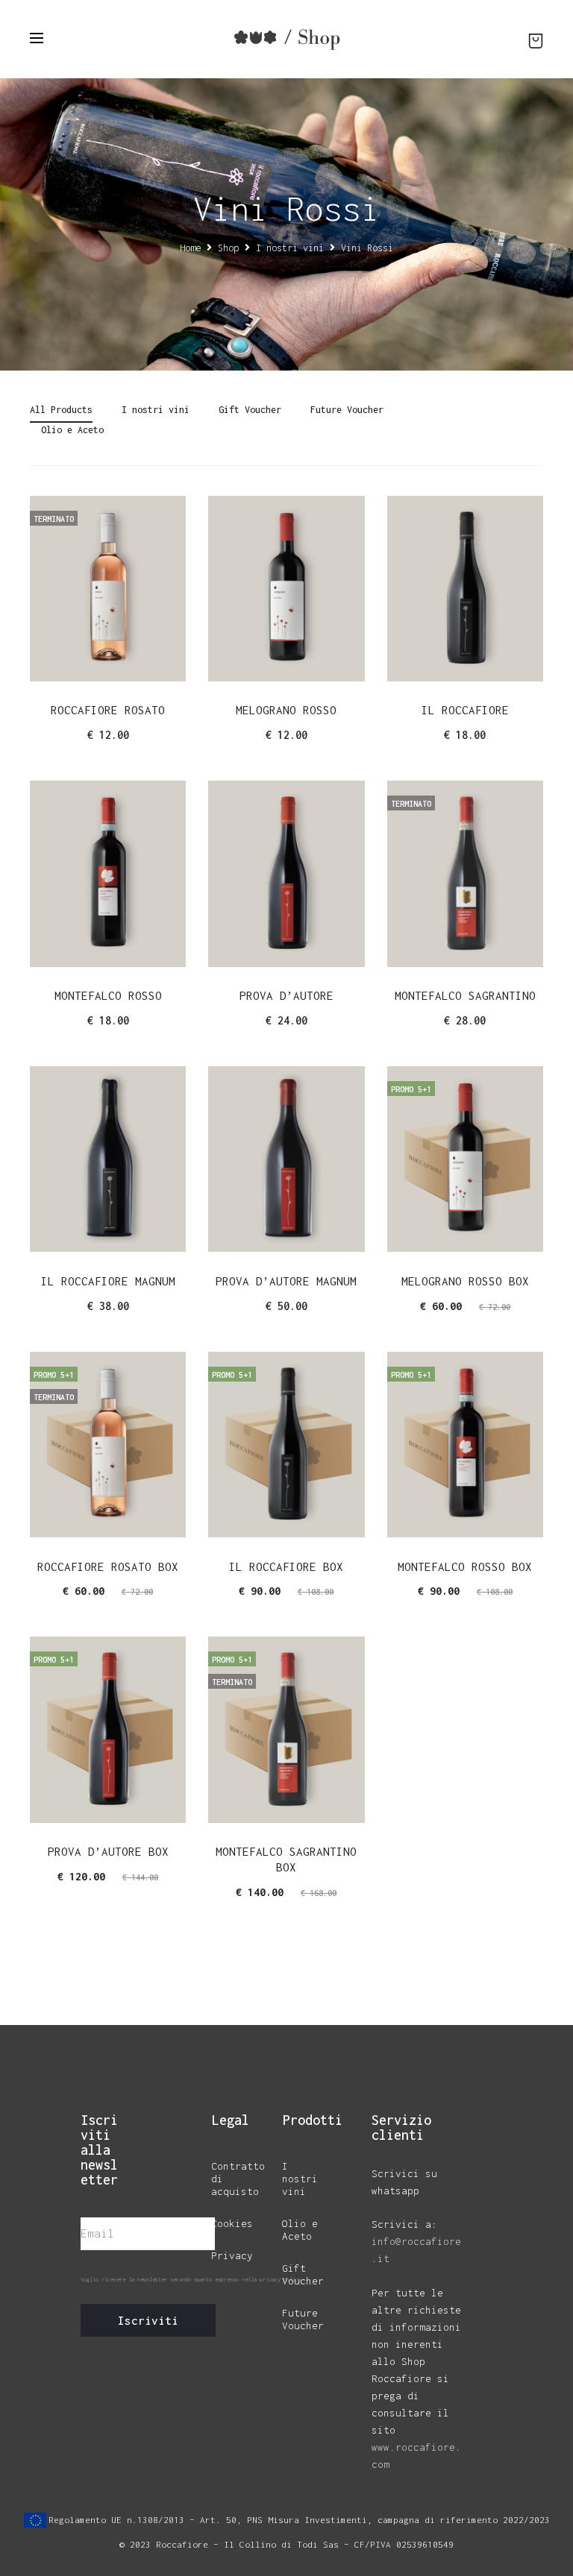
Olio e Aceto (72, 430)
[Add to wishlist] (167, 514)
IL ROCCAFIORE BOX (286, 1566)
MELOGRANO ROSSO (286, 710)
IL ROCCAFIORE (465, 710)
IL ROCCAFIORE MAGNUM (108, 1281)
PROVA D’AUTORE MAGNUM (286, 1281)
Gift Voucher (250, 410)
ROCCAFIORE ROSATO (108, 710)
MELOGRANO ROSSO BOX (465, 1281)
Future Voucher (347, 410)
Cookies (232, 2223)
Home (190, 248)
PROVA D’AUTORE (286, 995)
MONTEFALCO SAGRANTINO (465, 995)
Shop (228, 248)
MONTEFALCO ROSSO (108, 995)
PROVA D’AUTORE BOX (108, 1851)
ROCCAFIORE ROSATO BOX (108, 1566)
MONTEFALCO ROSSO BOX (465, 1566)
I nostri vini (290, 248)
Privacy (232, 2255)
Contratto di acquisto (238, 2179)
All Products (61, 410)
